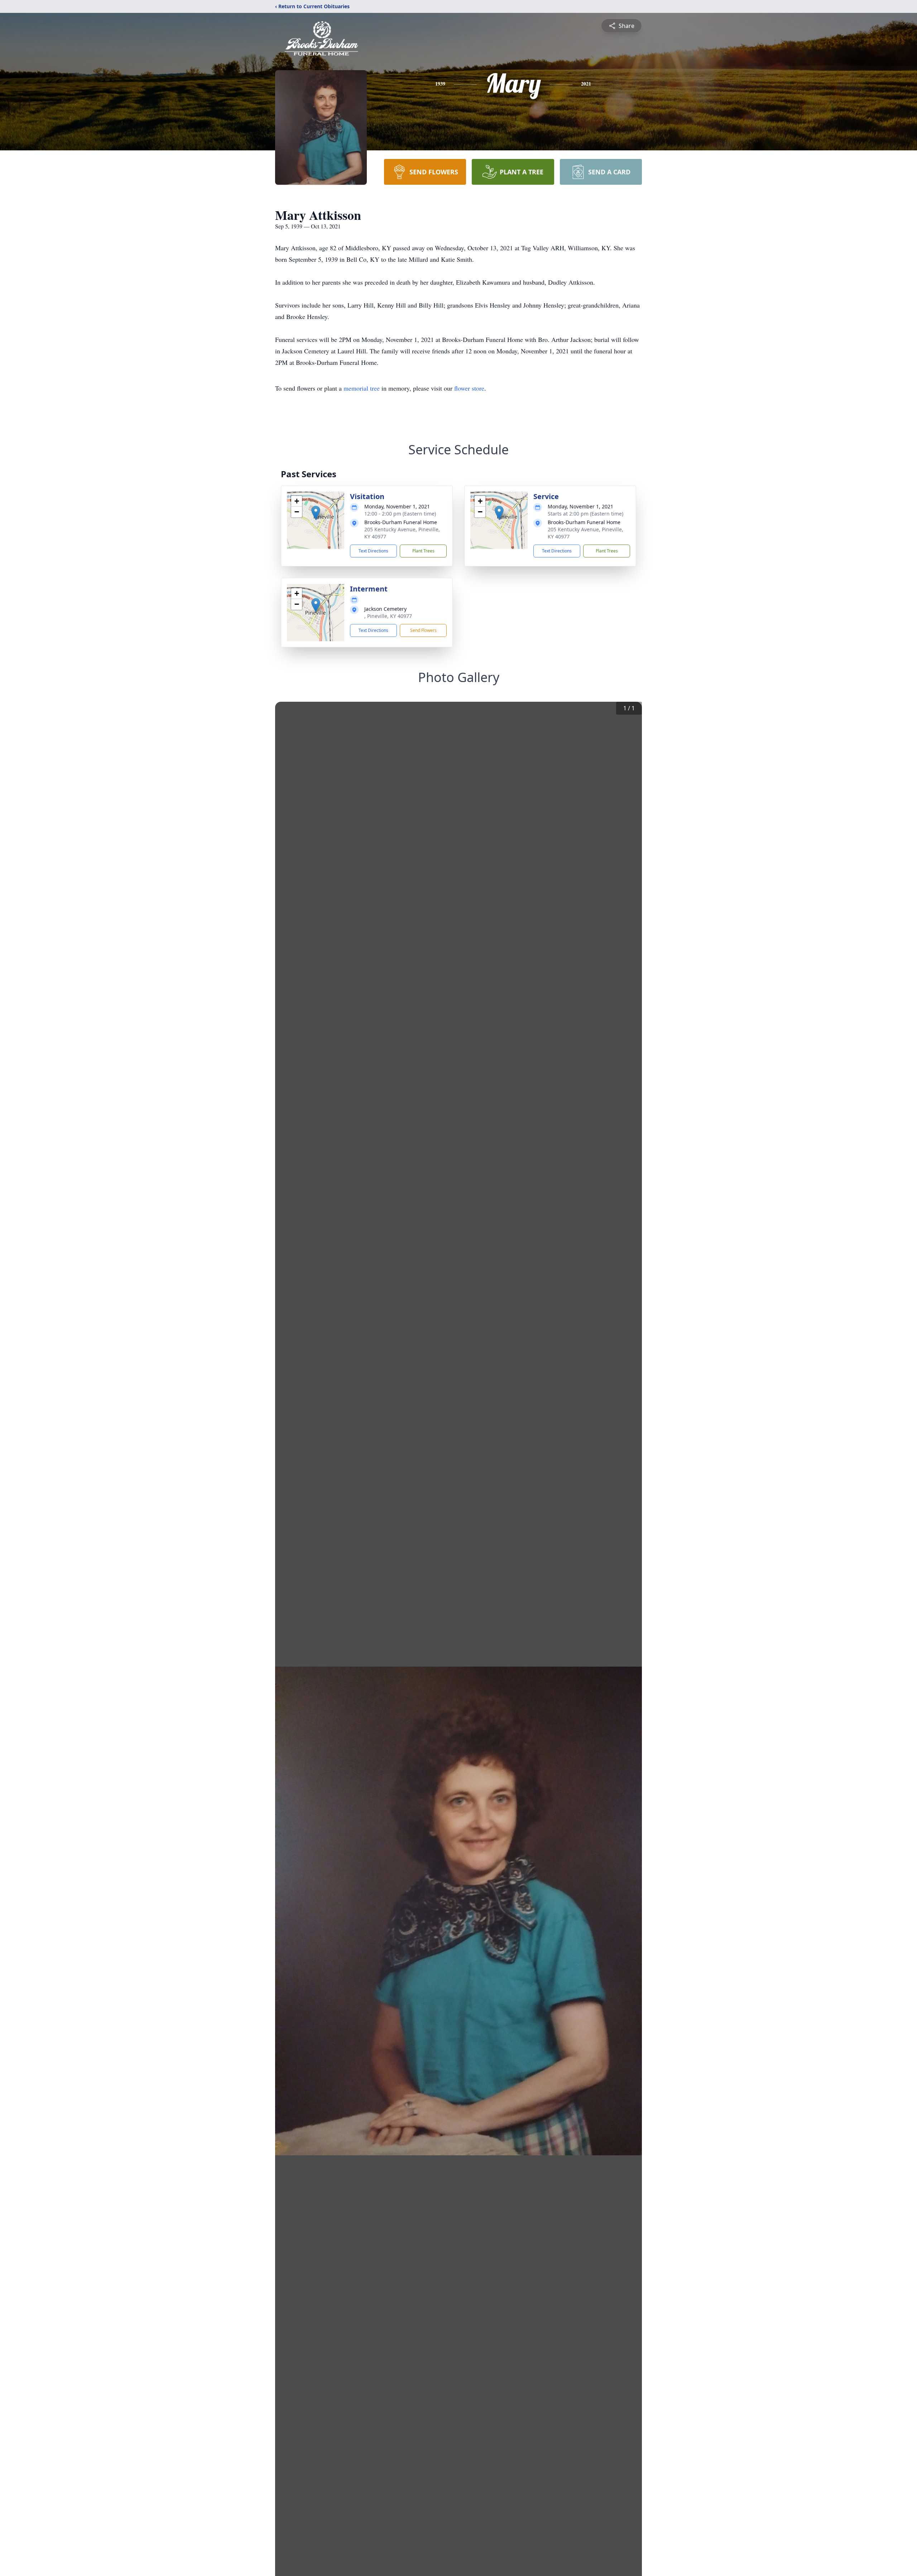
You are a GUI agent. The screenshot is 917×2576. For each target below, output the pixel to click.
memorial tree (362, 388)
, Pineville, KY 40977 (388, 616)
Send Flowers (423, 630)
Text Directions (373, 551)
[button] (316, 513)
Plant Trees (423, 551)
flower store (469, 388)
